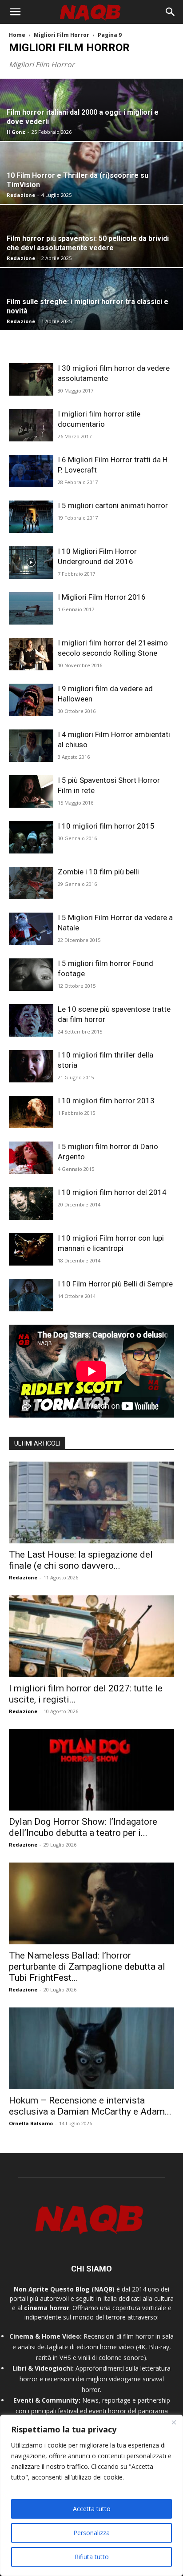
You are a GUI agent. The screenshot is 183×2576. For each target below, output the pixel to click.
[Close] (174, 2422)
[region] (91, 2495)
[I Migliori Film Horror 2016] (31, 608)
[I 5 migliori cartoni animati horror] (31, 517)
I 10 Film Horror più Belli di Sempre (115, 1284)
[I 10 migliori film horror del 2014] (31, 1204)
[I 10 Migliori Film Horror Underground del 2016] (31, 563)
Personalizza (91, 2533)
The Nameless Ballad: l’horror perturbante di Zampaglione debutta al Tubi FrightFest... (87, 1967)
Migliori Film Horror (62, 35)
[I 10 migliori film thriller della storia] (31, 1066)
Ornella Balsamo (31, 2123)
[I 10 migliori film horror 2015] (31, 837)
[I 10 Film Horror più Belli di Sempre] (31, 1295)
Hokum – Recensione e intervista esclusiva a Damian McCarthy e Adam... (90, 2106)
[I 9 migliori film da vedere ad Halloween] (31, 700)
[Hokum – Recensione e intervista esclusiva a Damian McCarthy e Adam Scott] (91, 2048)
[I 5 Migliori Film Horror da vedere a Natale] (31, 929)
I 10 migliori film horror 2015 (106, 826)
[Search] (171, 12)
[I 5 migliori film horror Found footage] (31, 975)
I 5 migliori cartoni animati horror (113, 505)
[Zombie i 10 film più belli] (31, 883)
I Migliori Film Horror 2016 (102, 597)
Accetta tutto (92, 2509)
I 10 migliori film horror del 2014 (112, 1192)
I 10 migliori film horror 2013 (106, 1101)
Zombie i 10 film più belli (98, 872)
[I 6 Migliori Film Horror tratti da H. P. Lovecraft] (31, 471)
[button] (15, 12)
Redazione (21, 195)
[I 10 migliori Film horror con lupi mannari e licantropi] (31, 1249)
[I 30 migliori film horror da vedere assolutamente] (31, 379)
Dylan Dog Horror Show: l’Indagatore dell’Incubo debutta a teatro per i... (83, 1827)
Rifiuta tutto (92, 2557)
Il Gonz (16, 132)
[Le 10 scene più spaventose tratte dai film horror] (31, 1020)
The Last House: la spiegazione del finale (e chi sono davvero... (81, 1560)
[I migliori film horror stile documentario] (31, 425)
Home (17, 35)
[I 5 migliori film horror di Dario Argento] (31, 1158)
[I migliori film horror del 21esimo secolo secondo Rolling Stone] (31, 654)
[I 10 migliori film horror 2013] (31, 1112)
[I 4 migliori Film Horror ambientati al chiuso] (31, 746)
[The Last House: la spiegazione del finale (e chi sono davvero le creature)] (91, 1502)
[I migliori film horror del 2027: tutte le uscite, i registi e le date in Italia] (91, 1636)
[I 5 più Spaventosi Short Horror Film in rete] (31, 791)
